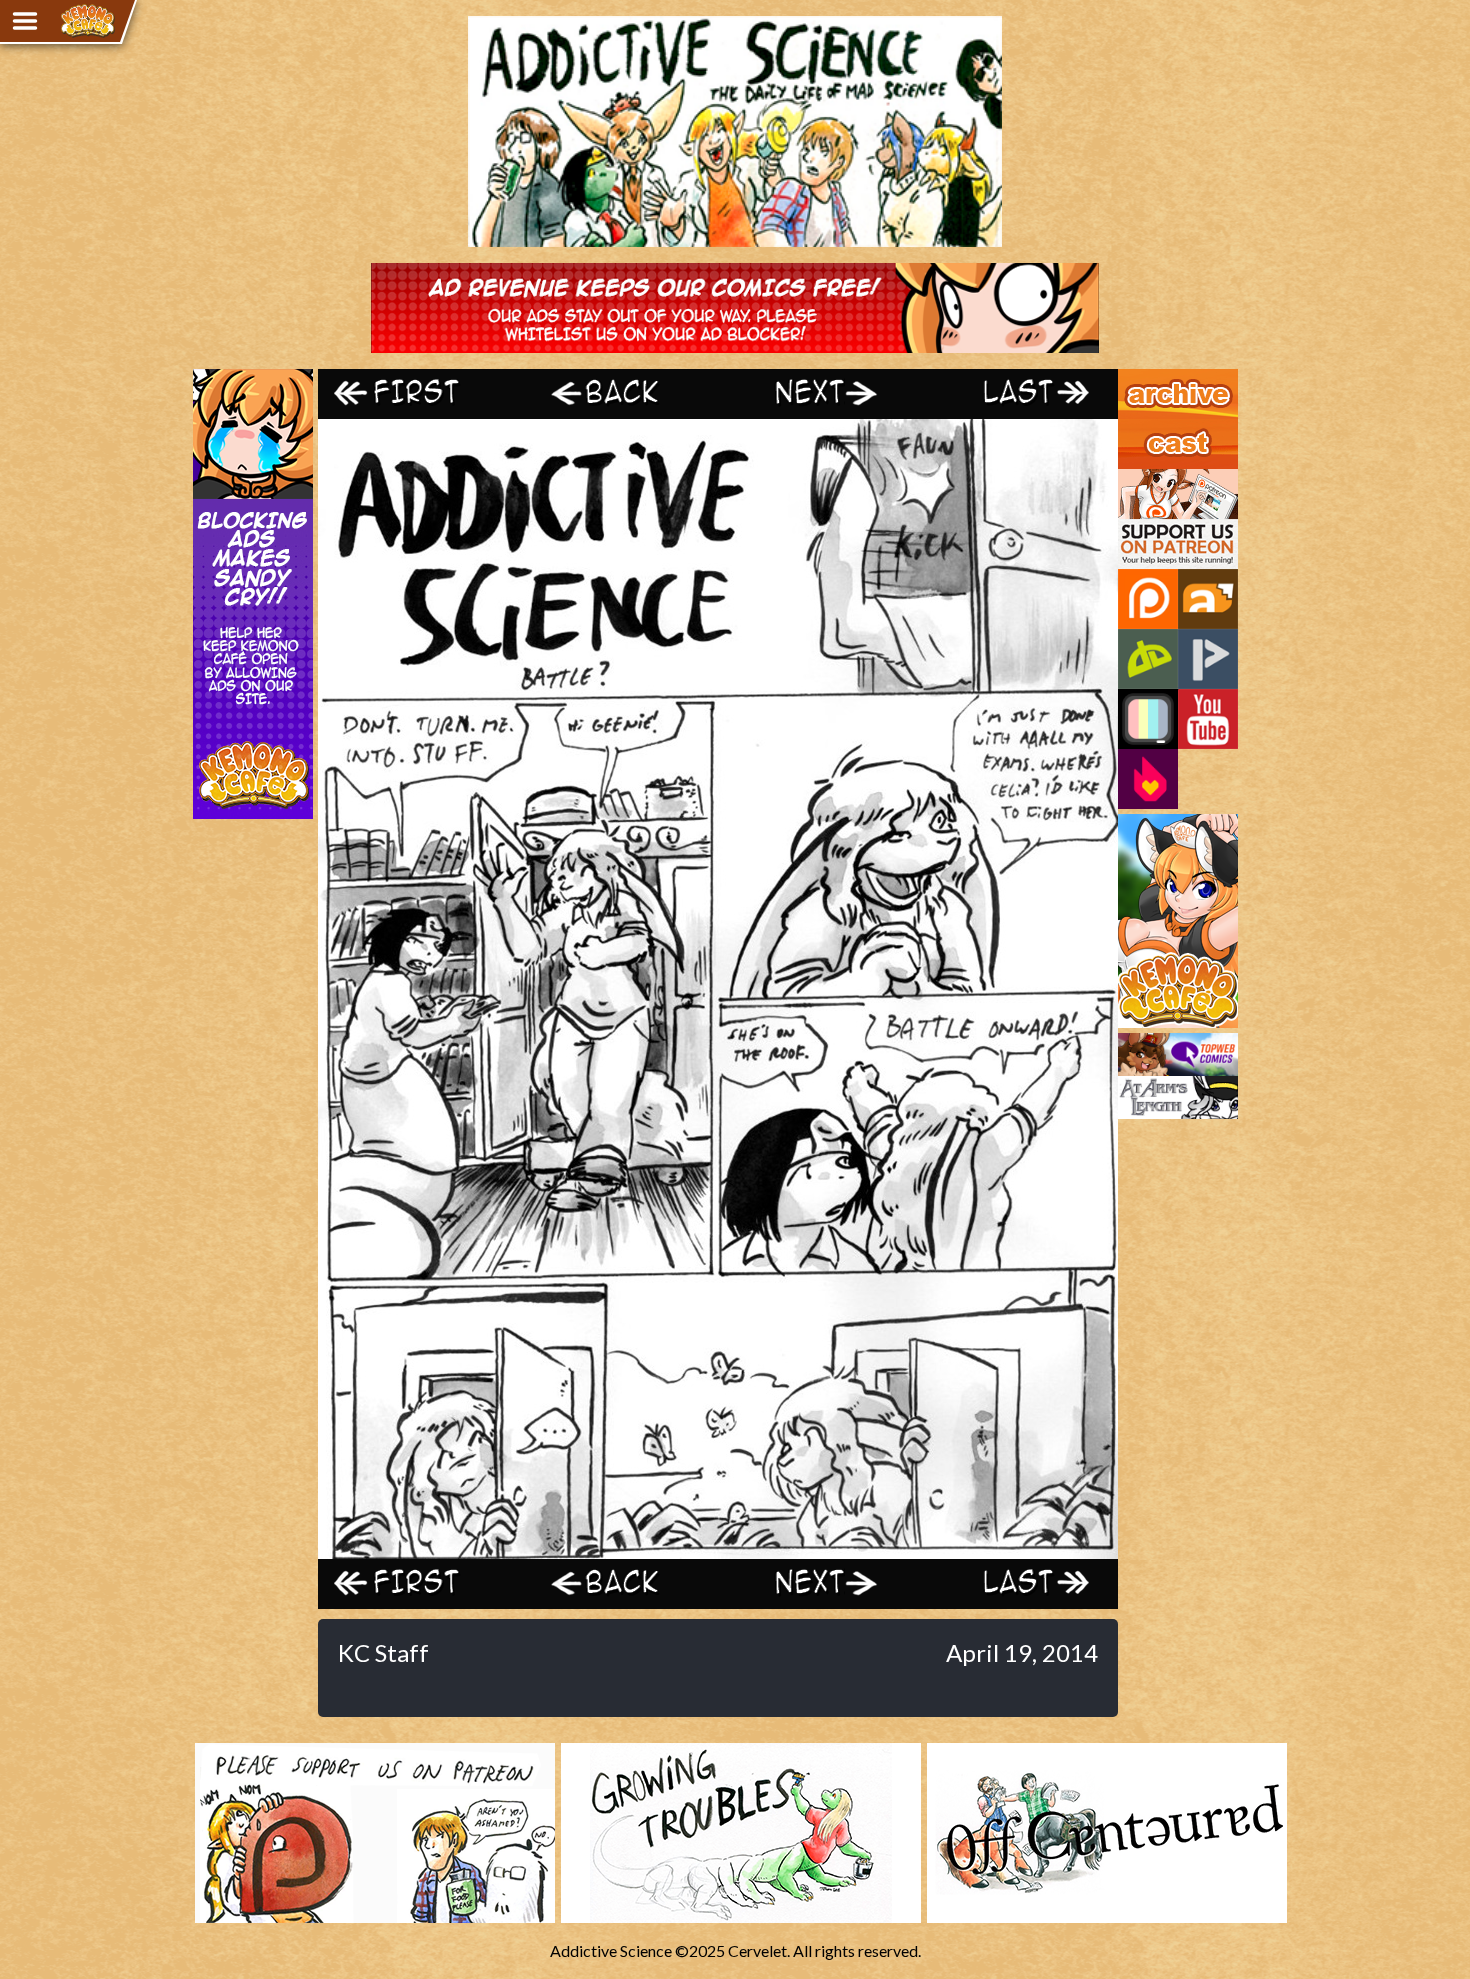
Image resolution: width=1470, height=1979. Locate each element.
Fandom (1148, 779)
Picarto (1208, 659)
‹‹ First (418, 393)
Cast (1134, 428)
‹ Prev (618, 393)
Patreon (1148, 599)
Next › (817, 393)
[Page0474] (718, 1549)
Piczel (1148, 719)
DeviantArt (1148, 659)
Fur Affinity (1208, 599)
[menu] (25, 21)
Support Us (1156, 478)
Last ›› (1018, 393)
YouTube (1208, 719)
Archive (1144, 378)
